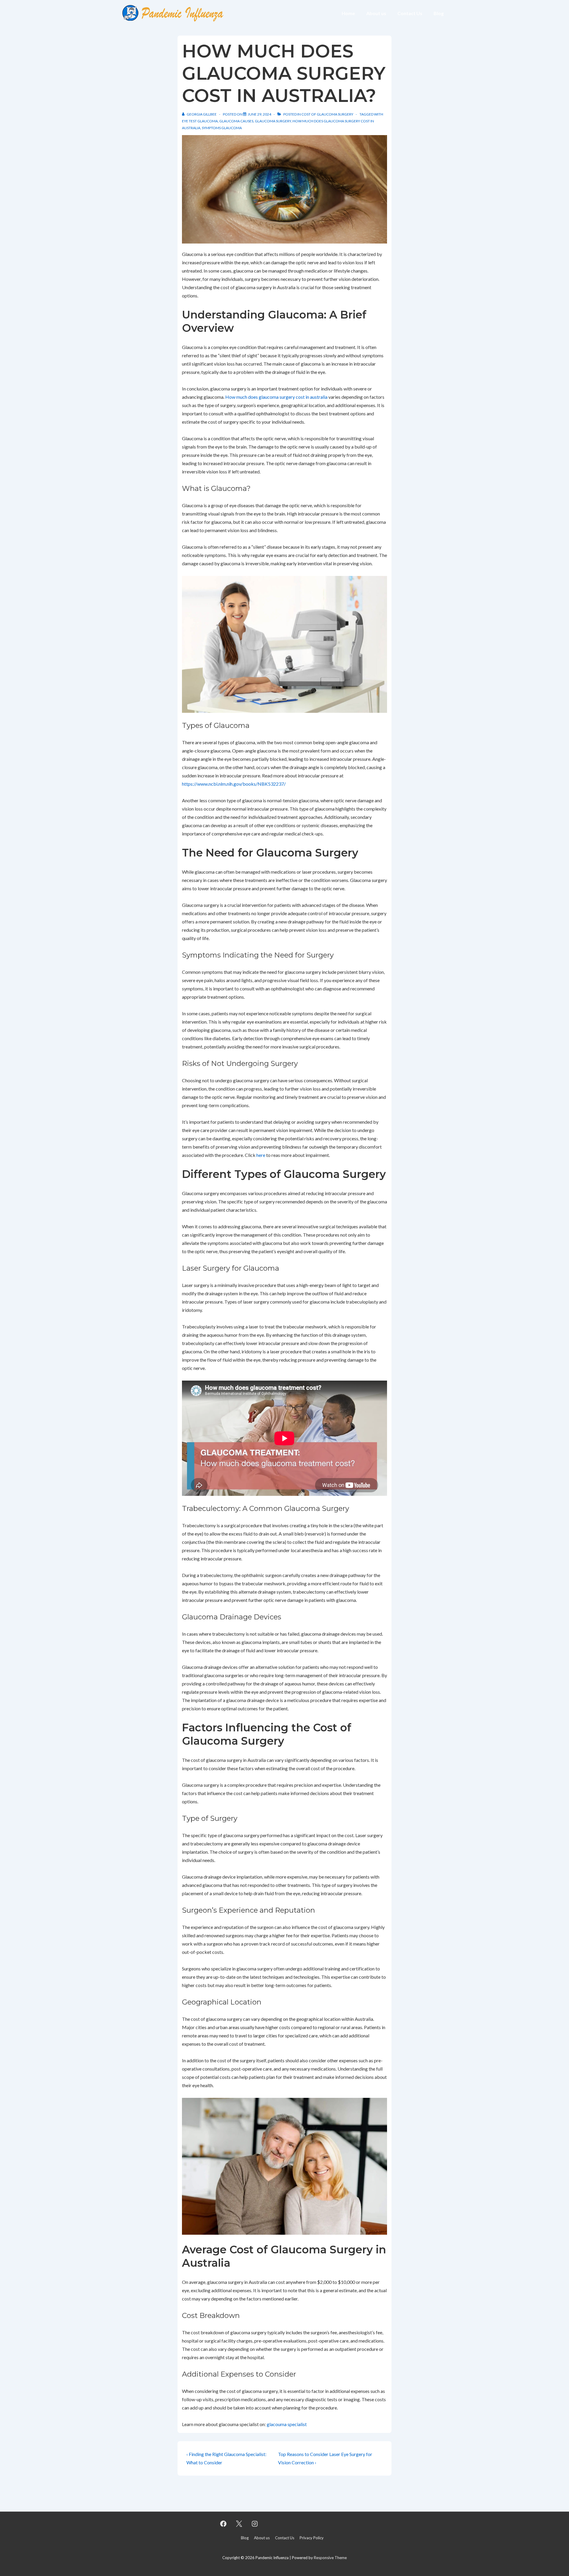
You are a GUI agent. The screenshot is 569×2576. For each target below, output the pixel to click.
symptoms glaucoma (222, 128)
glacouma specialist (287, 2424)
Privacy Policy (312, 2538)
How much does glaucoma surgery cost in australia (276, 397)
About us (376, 13)
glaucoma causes (236, 121)
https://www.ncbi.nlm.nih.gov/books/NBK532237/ (234, 784)
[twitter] (239, 2524)
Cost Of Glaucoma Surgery (327, 114)
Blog (439, 13)
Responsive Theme (330, 2558)
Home (348, 13)
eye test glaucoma (200, 121)
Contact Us (410, 13)
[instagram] (255, 2524)
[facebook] (223, 2524)
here (261, 1155)
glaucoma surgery (273, 121)
